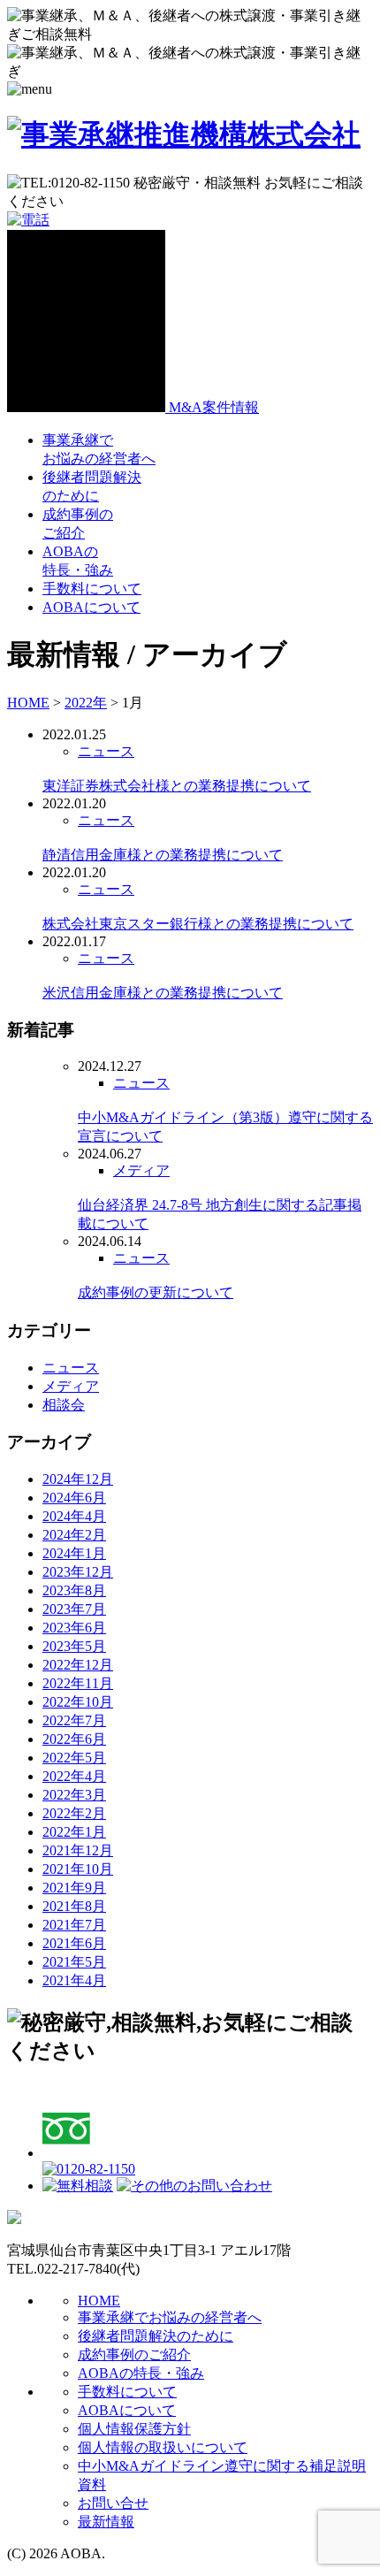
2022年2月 (74, 1813)
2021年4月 (74, 1980)
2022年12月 (78, 1665)
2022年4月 (74, 1776)
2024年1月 (74, 1553)
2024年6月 (74, 1498)
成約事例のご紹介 (134, 2354)
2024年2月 (74, 1535)
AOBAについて (91, 607)
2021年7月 (74, 1925)
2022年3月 (74, 1795)
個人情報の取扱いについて (163, 2447)
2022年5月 (74, 1758)
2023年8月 (74, 1590)
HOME (99, 2301)
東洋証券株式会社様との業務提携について (177, 786)
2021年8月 (74, 1906)
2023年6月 (74, 1628)
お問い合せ (113, 2503)
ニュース (106, 751)
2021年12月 (78, 1850)
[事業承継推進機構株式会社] (184, 134)
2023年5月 (74, 1646)
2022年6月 (74, 1739)
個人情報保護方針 (134, 2429)
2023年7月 (74, 1609)
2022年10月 (78, 1702)
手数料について (92, 589)
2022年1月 (74, 1832)
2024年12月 (78, 1479)
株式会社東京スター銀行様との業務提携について (198, 924)
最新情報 (106, 2522)
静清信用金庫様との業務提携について (163, 855)
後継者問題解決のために (156, 2336)
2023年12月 (78, 1572)
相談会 (64, 1405)
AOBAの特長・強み (141, 2373)
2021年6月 (74, 1943)
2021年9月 (74, 1888)
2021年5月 (74, 1962)
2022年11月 (78, 1683)
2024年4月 (74, 1516)
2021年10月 (78, 1869)
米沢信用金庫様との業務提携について (163, 993)
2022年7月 (74, 1720)
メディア (141, 1170)
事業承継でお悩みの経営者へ (170, 2317)
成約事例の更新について (156, 1292)
